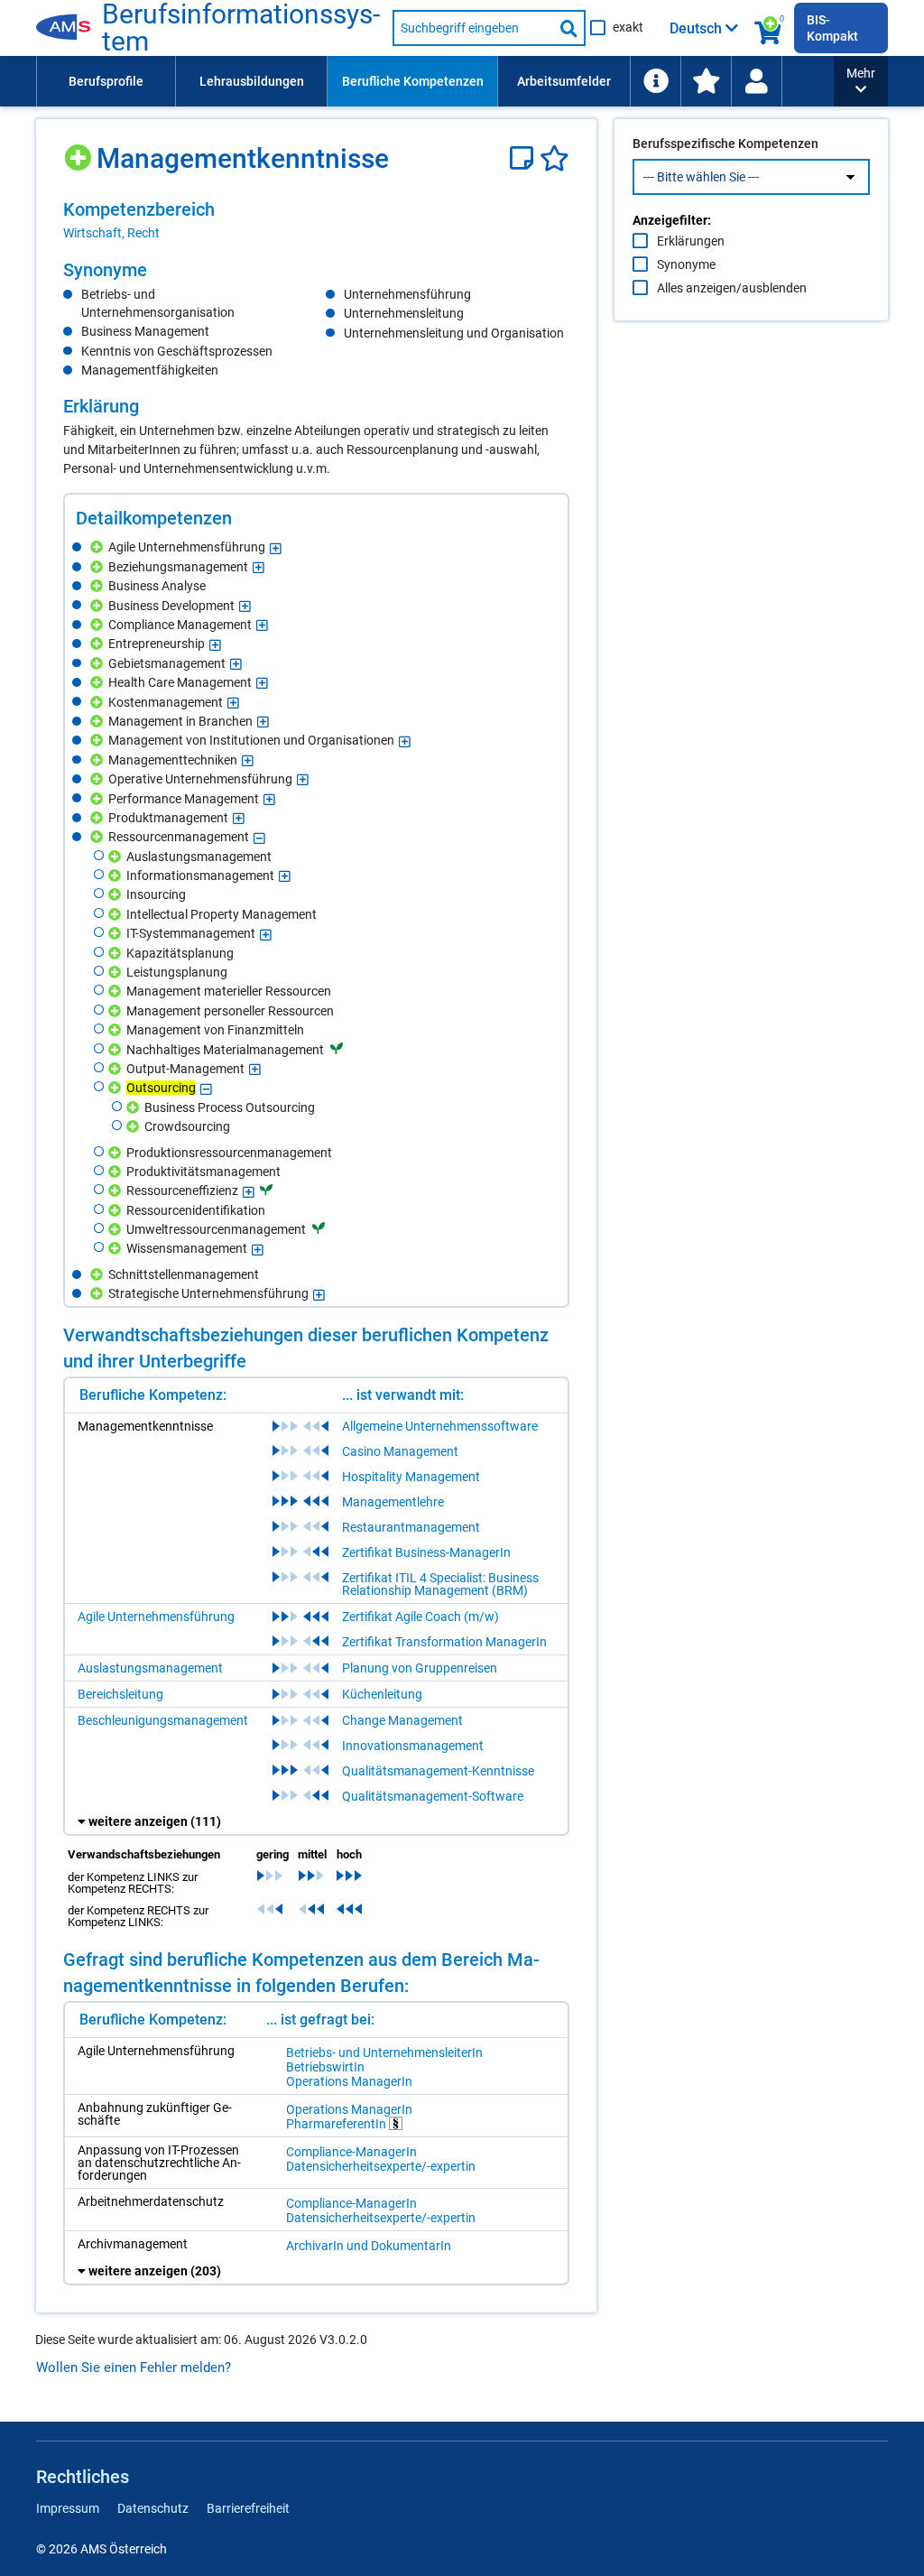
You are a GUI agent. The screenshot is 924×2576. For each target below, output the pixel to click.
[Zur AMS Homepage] (69, 28)
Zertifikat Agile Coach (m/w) (420, 1617)
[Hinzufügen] (80, 151)
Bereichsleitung (120, 1694)
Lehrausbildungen (252, 81)
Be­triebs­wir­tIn (325, 2067)
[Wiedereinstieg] (756, 81)
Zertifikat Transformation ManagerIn (444, 1642)
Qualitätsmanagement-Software (433, 1796)
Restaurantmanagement (411, 1527)
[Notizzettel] (525, 158)
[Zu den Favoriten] (706, 81)
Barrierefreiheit (248, 2508)
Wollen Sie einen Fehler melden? (134, 2368)
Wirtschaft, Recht (111, 233)
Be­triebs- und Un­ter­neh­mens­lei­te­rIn (384, 2052)
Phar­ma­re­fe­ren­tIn (337, 2123)
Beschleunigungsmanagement (163, 1720)
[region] (316, 220)
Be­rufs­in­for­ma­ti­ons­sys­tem (241, 28)
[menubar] (435, 81)
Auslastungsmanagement (150, 1668)
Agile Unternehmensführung (156, 1617)
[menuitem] (106, 81)
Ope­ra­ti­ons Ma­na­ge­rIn (349, 2081)
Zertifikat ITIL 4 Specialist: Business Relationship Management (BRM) (440, 1584)
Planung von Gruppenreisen (420, 1668)
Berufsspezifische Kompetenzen (725, 144)
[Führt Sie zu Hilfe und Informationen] (655, 81)
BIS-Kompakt (832, 28)
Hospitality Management (411, 1477)
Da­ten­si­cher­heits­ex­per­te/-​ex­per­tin (381, 2166)
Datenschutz (153, 2508)
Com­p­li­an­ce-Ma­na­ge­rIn (351, 2152)
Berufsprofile (106, 81)
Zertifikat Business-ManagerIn (426, 1552)
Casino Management (400, 1451)
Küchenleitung (382, 1694)
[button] (861, 81)
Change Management (402, 1720)
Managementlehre (393, 1502)
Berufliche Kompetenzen (413, 81)
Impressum (68, 2508)
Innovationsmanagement (413, 1746)
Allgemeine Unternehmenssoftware (440, 1426)
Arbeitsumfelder (564, 81)
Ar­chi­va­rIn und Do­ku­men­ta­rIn (369, 2246)
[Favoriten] (554, 158)
